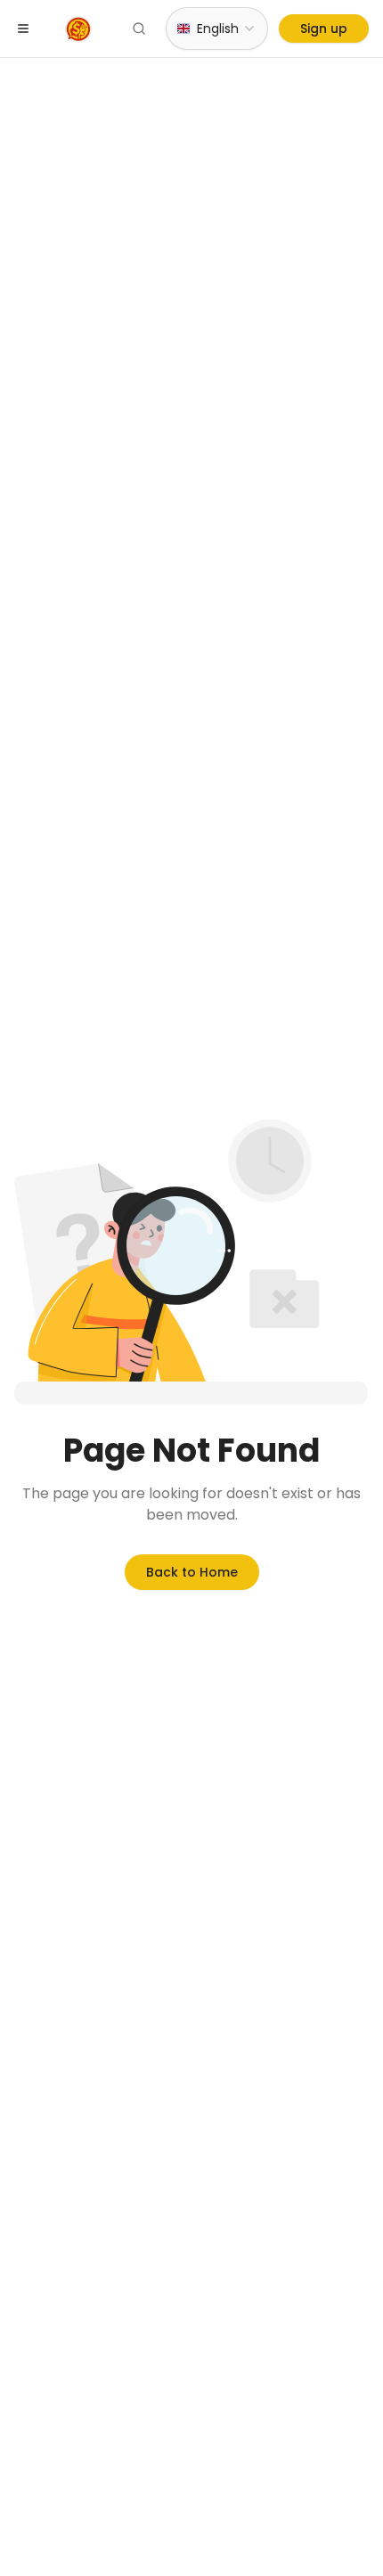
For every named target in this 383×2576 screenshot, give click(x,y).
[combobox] (217, 29)
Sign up (324, 29)
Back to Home (192, 1572)
